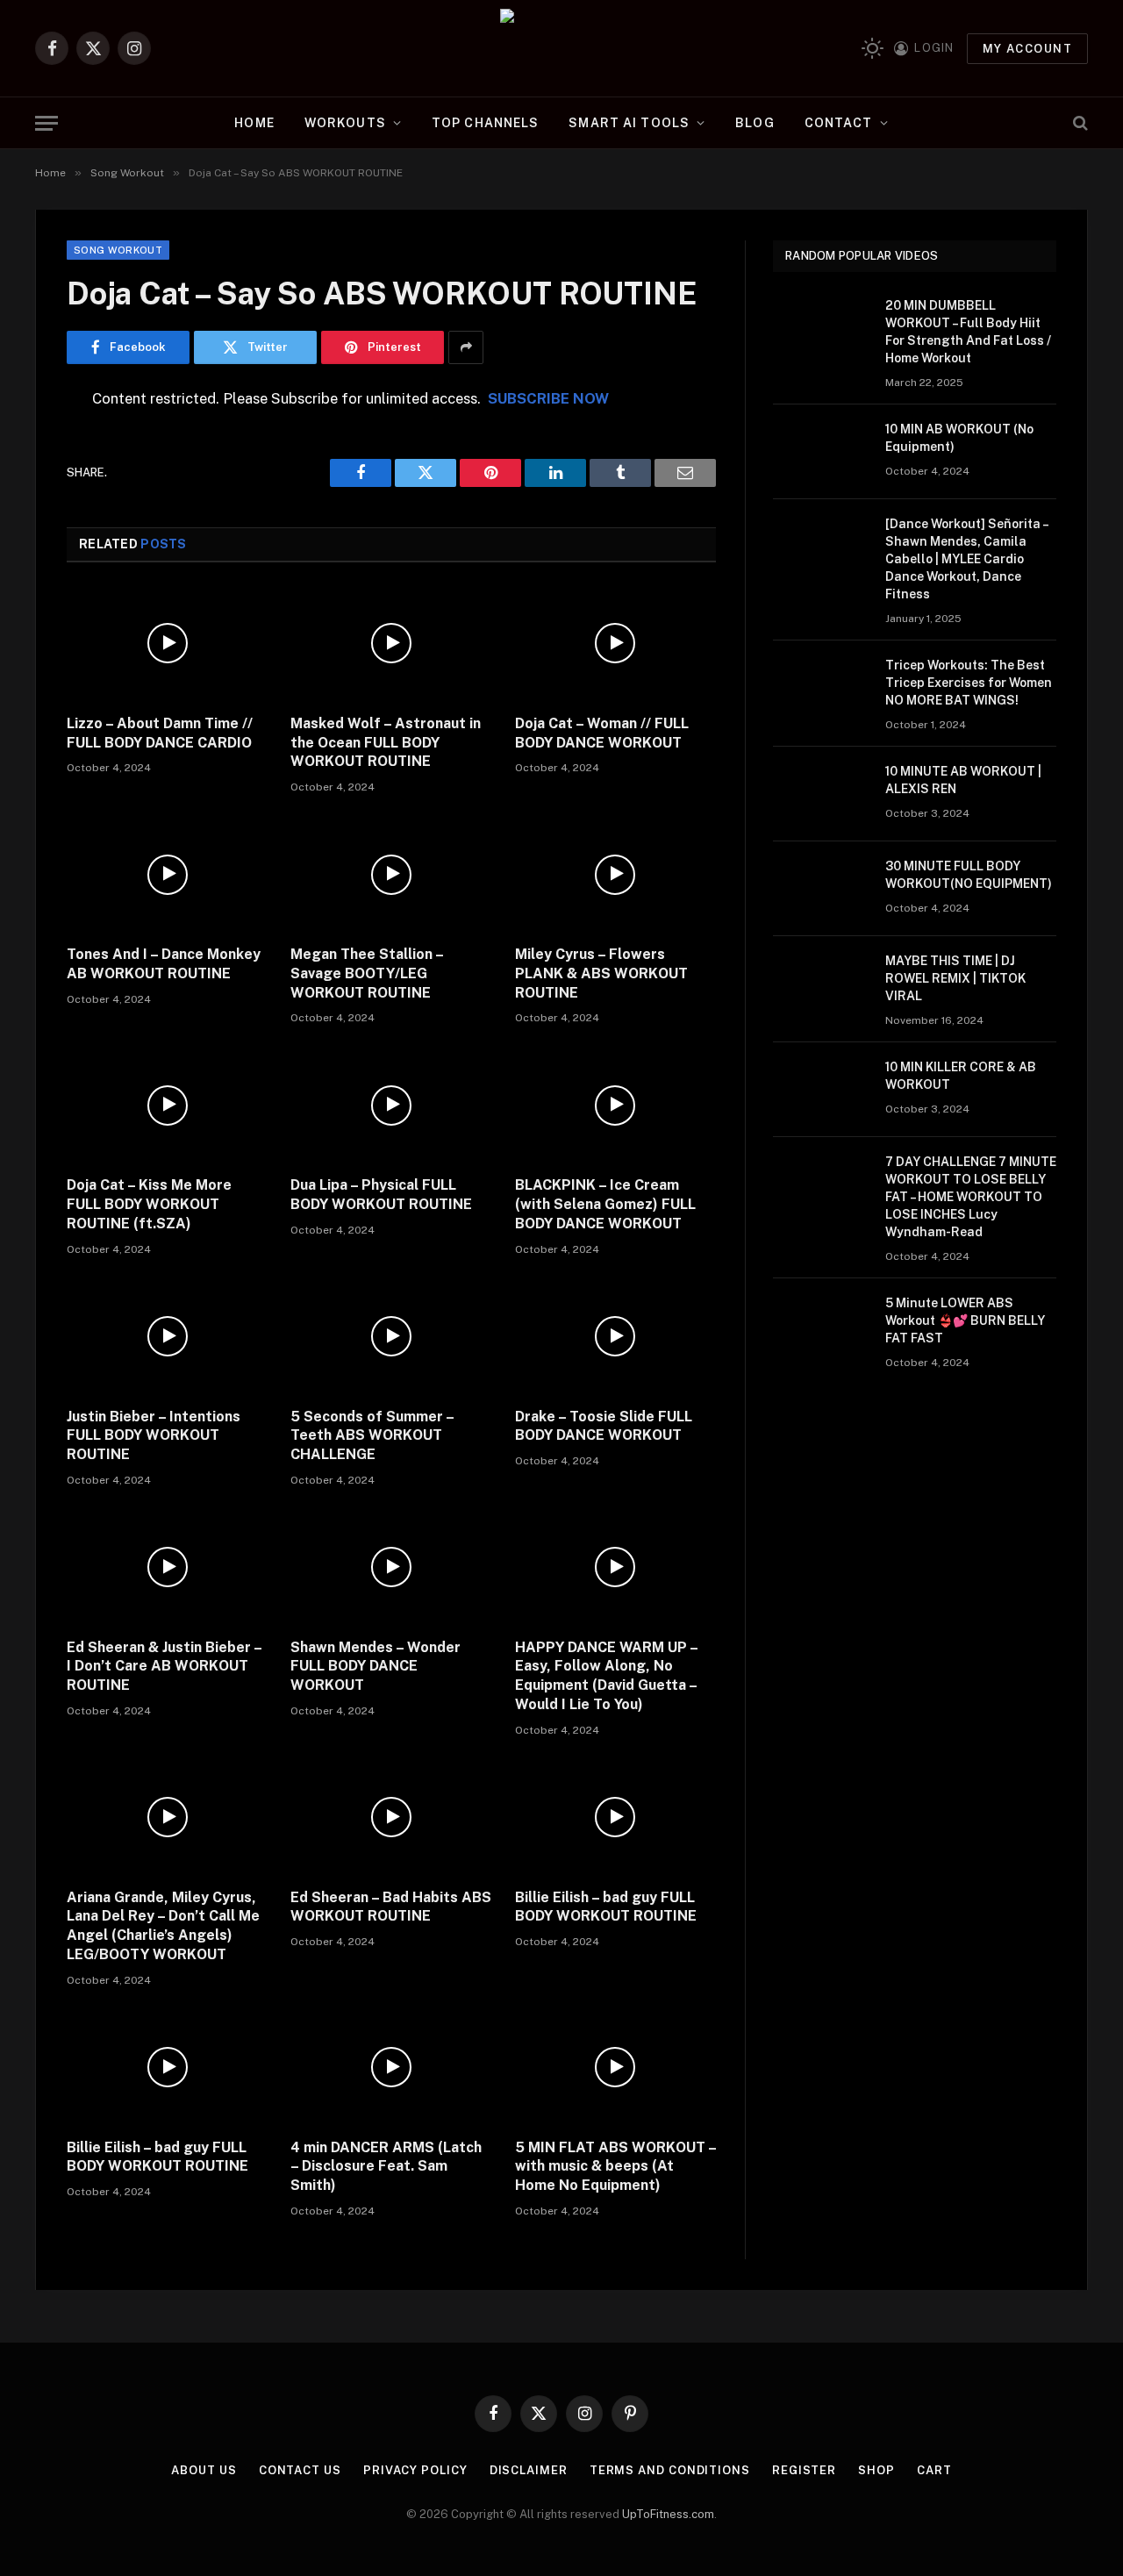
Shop (876, 2470)
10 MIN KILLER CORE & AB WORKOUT (961, 1076)
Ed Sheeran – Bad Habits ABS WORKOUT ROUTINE (391, 1907)
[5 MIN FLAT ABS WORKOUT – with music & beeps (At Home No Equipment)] (615, 2068)
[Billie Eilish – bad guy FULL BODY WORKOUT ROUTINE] (615, 1818)
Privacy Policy (415, 2470)
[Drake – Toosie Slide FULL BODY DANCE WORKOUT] (615, 1337)
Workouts (345, 123)
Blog (755, 123)
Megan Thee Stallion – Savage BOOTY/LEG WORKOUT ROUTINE (367, 973)
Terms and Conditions (670, 2470)
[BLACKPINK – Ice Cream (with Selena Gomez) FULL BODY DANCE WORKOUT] (615, 1105)
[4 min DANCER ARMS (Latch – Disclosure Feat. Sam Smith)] (391, 2068)
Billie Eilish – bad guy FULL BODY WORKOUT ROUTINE (606, 1907)
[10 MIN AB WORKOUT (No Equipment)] (821, 452)
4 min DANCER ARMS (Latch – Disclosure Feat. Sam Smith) (386, 2167)
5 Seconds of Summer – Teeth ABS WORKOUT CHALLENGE (372, 1436)
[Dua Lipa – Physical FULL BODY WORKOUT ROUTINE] (391, 1105)
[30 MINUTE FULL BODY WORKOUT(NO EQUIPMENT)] (821, 889)
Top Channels (485, 123)
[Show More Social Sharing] (466, 347)
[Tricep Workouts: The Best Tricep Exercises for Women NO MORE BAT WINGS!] (821, 688)
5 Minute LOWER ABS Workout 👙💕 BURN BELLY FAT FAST (965, 1320)
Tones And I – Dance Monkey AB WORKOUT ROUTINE (164, 964)
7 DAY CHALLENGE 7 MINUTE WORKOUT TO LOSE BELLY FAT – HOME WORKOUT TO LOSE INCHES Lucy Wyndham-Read (971, 1197)
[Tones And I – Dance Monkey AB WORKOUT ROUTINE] (167, 874)
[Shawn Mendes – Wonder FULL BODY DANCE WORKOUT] (391, 1567)
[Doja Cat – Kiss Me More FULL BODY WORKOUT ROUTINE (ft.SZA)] (167, 1105)
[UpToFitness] (562, 48)
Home (254, 123)
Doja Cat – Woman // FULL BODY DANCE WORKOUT (602, 733)
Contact (839, 123)
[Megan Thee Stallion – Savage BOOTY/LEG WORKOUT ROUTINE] (391, 874)
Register (804, 2470)
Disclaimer (529, 2470)
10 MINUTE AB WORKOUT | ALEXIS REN (963, 780)
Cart (934, 2470)
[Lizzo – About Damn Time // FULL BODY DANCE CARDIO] (167, 644)
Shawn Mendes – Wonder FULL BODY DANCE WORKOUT (376, 1667)
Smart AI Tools (629, 123)
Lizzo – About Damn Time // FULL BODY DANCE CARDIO (160, 733)
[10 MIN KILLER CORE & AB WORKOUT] (821, 1090)
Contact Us (300, 2470)
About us (204, 2470)
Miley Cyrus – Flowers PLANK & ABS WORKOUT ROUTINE (601, 973)
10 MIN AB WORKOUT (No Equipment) (959, 438)
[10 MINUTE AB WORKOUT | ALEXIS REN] (821, 794)
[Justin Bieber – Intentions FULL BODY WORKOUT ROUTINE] (167, 1337)
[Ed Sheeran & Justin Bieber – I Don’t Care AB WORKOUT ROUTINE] (167, 1567)
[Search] (1079, 123)
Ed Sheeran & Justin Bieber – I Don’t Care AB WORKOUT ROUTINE (164, 1667)
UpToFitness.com (668, 2514)
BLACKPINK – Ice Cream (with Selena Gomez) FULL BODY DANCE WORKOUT (605, 1204)
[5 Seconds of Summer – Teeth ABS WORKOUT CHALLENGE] (391, 1337)
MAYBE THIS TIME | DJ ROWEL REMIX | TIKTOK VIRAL (955, 978)
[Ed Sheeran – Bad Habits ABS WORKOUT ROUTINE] (391, 1818)
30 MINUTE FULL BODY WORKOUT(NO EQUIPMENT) (969, 875)
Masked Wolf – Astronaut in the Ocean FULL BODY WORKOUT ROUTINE (386, 743)
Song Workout (118, 250)
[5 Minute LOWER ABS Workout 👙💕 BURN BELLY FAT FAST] (821, 1326)
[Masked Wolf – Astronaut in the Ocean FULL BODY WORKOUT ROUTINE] (391, 644)
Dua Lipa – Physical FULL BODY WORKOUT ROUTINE (381, 1195)
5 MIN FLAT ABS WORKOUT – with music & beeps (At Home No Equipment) (615, 2167)
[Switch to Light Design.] (873, 49)
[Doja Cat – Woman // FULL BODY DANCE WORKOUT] (615, 644)
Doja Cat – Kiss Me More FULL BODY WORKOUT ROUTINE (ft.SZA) (149, 1204)
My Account (1027, 49)
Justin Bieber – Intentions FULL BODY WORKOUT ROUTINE (154, 1436)
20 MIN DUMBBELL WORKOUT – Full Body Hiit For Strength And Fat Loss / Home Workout (968, 332)
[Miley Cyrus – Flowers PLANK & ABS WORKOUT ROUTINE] (615, 874)
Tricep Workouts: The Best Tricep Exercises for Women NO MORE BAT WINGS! (969, 683)
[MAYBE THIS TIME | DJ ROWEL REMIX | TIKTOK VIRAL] (821, 984)
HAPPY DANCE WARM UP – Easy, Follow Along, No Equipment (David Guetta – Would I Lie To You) (606, 1676)
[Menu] (46, 123)
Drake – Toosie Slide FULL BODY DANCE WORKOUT (604, 1426)
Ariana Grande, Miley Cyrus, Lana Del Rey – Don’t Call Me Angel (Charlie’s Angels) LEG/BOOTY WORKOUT (163, 1926)
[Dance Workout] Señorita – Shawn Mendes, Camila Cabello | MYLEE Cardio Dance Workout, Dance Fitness (966, 559)
